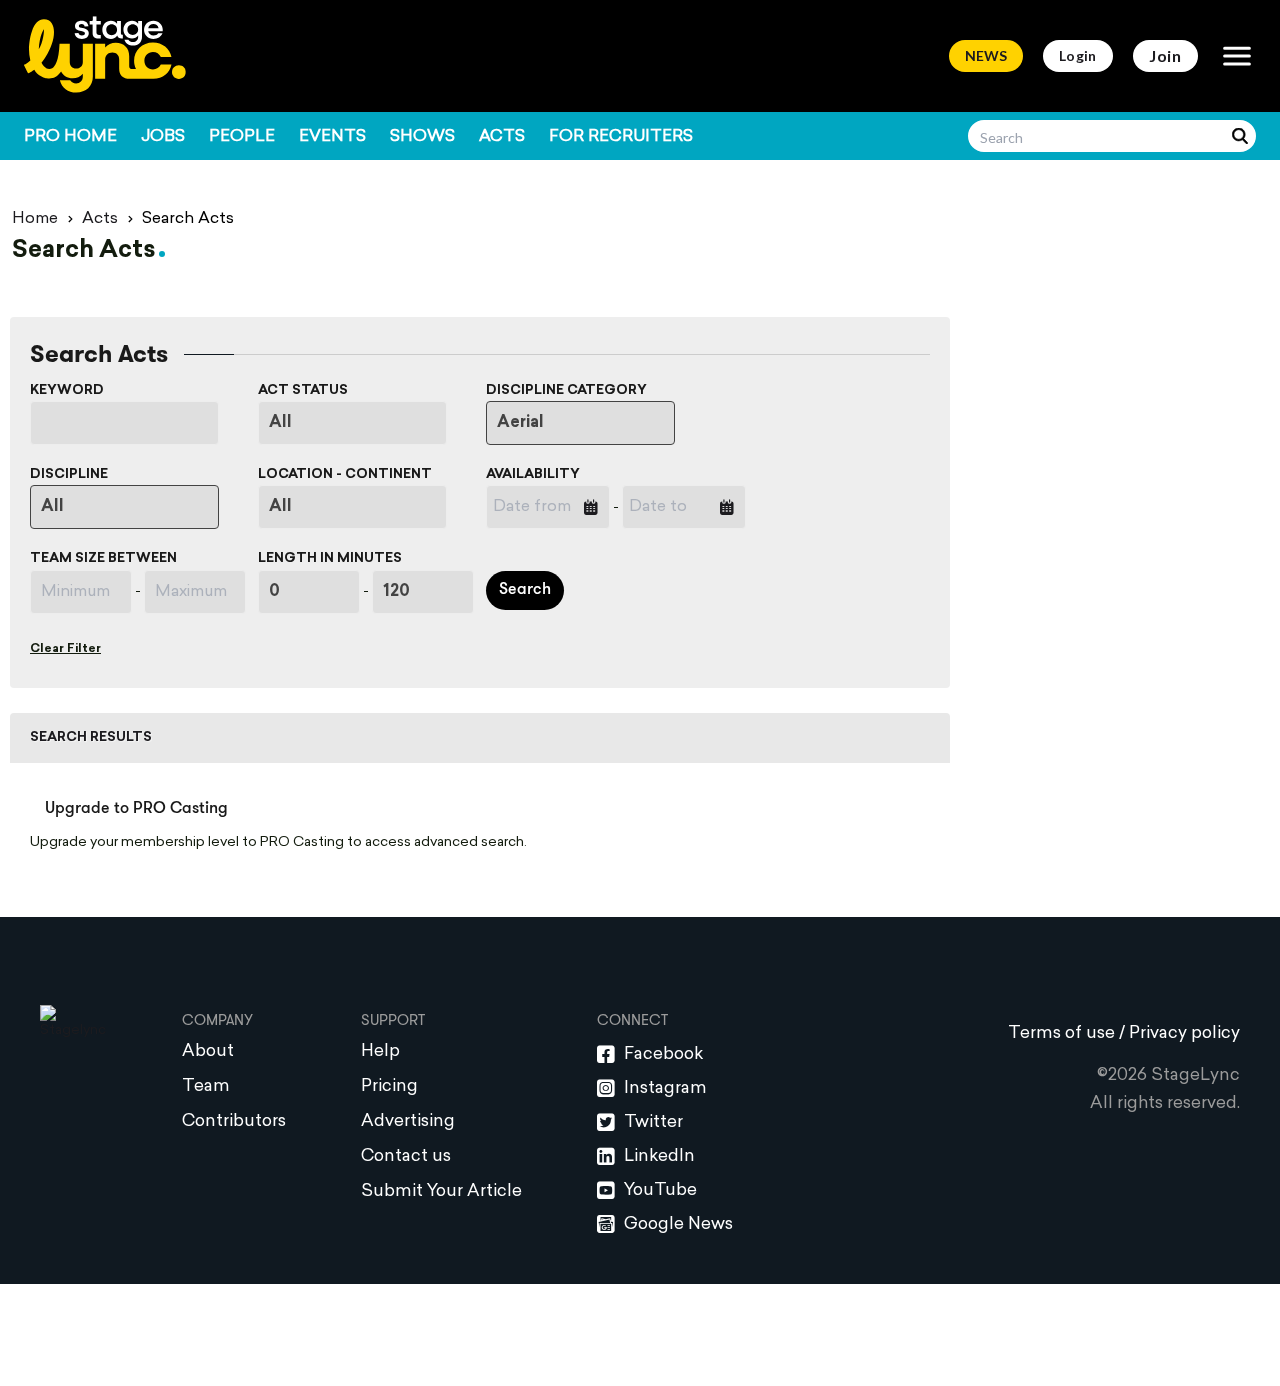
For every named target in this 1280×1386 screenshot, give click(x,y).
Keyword (67, 390)
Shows (422, 137)
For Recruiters (621, 137)
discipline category (566, 390)
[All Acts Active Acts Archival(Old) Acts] (365, 423)
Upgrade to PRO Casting (136, 809)
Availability (533, 474)
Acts (502, 137)
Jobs (163, 137)
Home (35, 219)
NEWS (986, 55)
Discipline (69, 474)
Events (332, 137)
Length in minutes (330, 558)
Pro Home (70, 137)
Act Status (303, 390)
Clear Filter (65, 649)
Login (1078, 55)
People (242, 137)
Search (525, 590)
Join (1165, 55)
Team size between (103, 558)
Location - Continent (345, 474)
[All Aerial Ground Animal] (593, 423)
